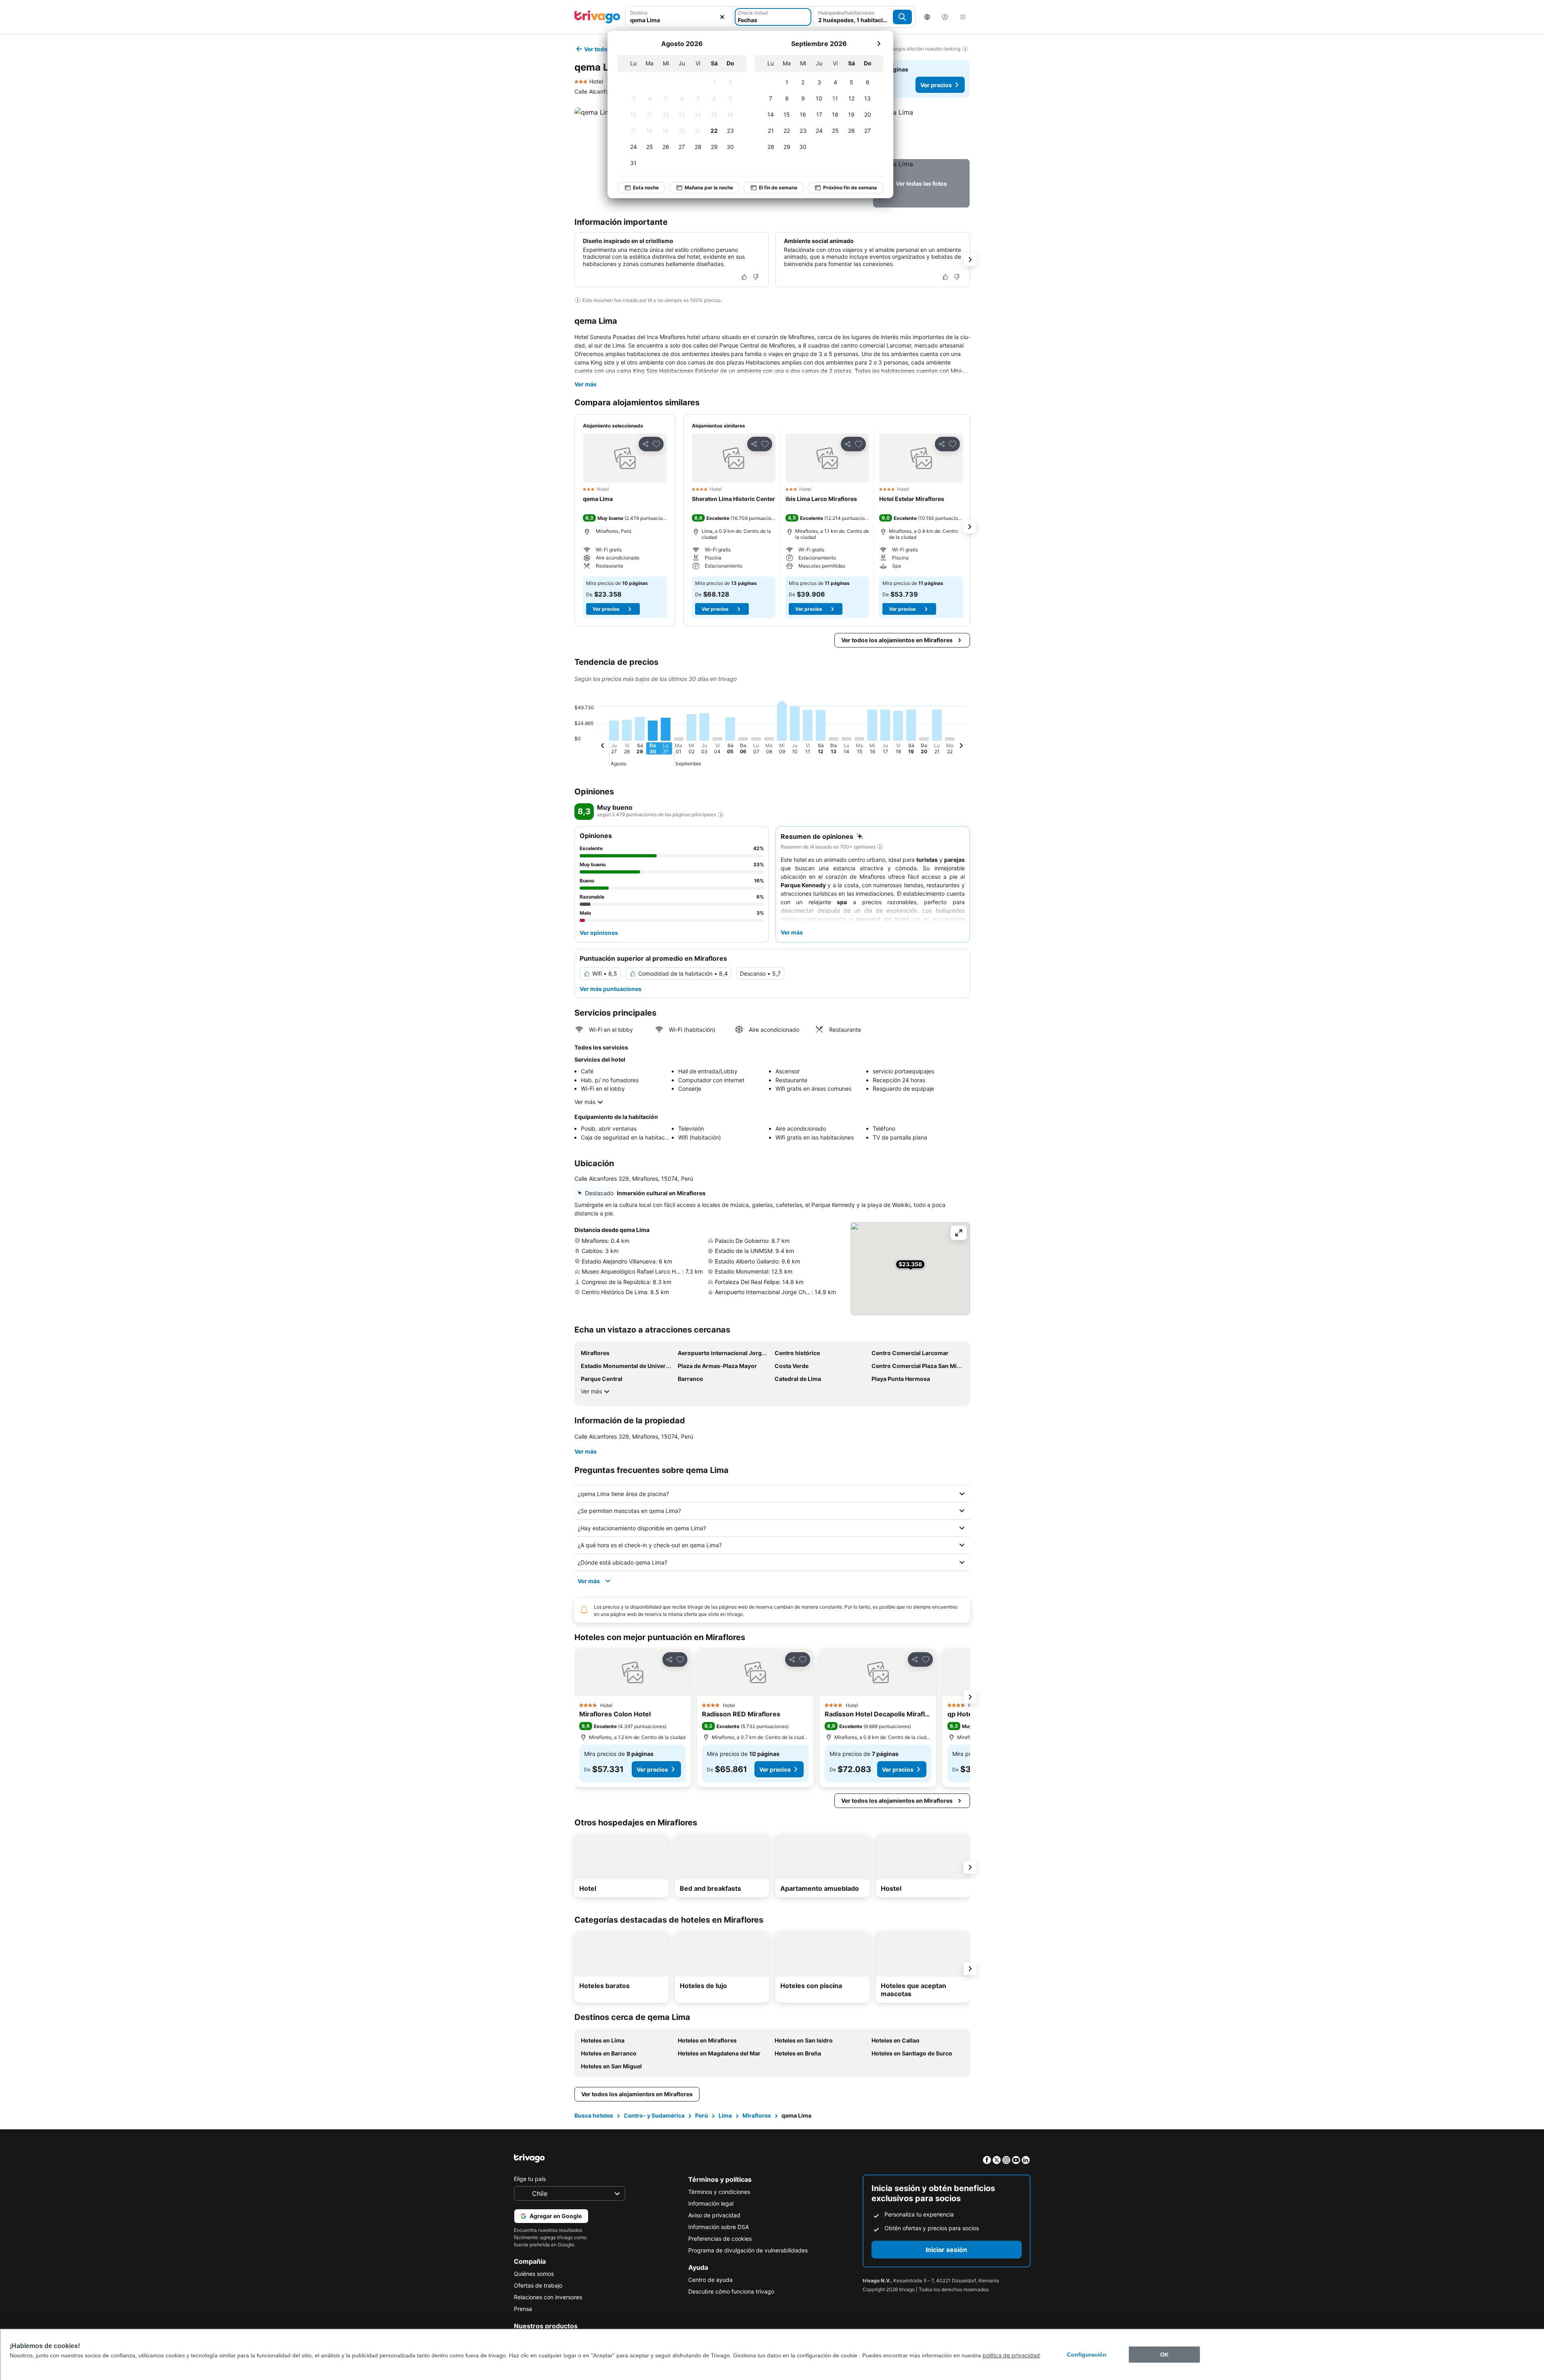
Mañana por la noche (709, 188)
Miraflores (757, 2115)
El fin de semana (778, 188)
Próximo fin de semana (850, 188)
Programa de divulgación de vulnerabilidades (748, 2250)
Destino (639, 13)
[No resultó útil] (756, 277)
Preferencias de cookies (720, 2239)
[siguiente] (879, 44)
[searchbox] (679, 20)
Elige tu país (530, 2179)
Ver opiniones (599, 933)
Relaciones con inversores (548, 2297)
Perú (702, 2115)
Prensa (523, 2309)
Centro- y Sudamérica (654, 2115)
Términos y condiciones (719, 2192)
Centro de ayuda (710, 2280)
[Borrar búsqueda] (722, 17)
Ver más (586, 384)
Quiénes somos (534, 2274)
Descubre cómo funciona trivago (731, 2291)
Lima (725, 2115)
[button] (679, 17)
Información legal (711, 2203)
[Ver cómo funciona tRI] (721, 815)
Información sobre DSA (719, 2227)
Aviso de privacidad (714, 2215)
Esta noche (646, 188)
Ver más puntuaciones (611, 989)
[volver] (603, 747)
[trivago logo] (597, 17)
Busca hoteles (594, 2115)
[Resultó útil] (744, 277)
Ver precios (936, 85)
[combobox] (679, 17)
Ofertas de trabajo (538, 2285)
